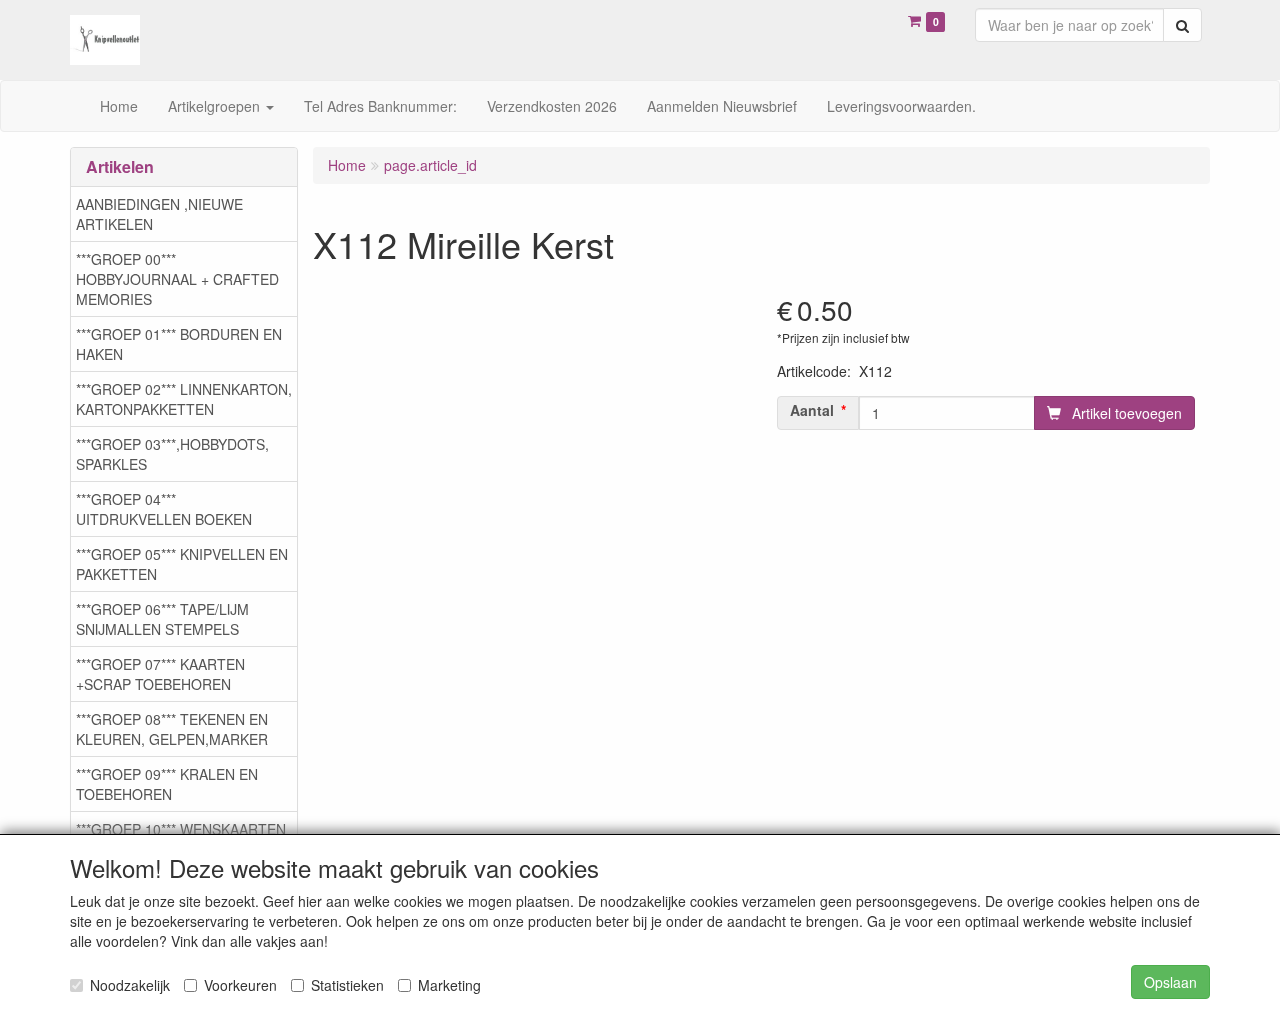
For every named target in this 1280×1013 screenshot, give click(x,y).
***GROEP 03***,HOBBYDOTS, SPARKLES (172, 454)
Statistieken (347, 985)
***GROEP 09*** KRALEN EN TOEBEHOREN (167, 784)
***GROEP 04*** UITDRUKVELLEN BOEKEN (164, 509)
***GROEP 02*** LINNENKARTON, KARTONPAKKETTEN (184, 399)
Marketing (449, 985)
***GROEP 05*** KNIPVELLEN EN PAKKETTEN (182, 564)
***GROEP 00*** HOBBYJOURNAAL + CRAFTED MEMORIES (177, 279)
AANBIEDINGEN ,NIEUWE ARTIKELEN (159, 214)
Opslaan (1170, 982)
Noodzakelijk (130, 985)
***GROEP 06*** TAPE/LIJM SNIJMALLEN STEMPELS (162, 619)
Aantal (812, 410)
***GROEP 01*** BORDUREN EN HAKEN (179, 344)
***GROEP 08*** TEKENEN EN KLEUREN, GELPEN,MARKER (172, 729)
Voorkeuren (240, 985)
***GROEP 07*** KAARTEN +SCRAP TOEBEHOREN (160, 674)
